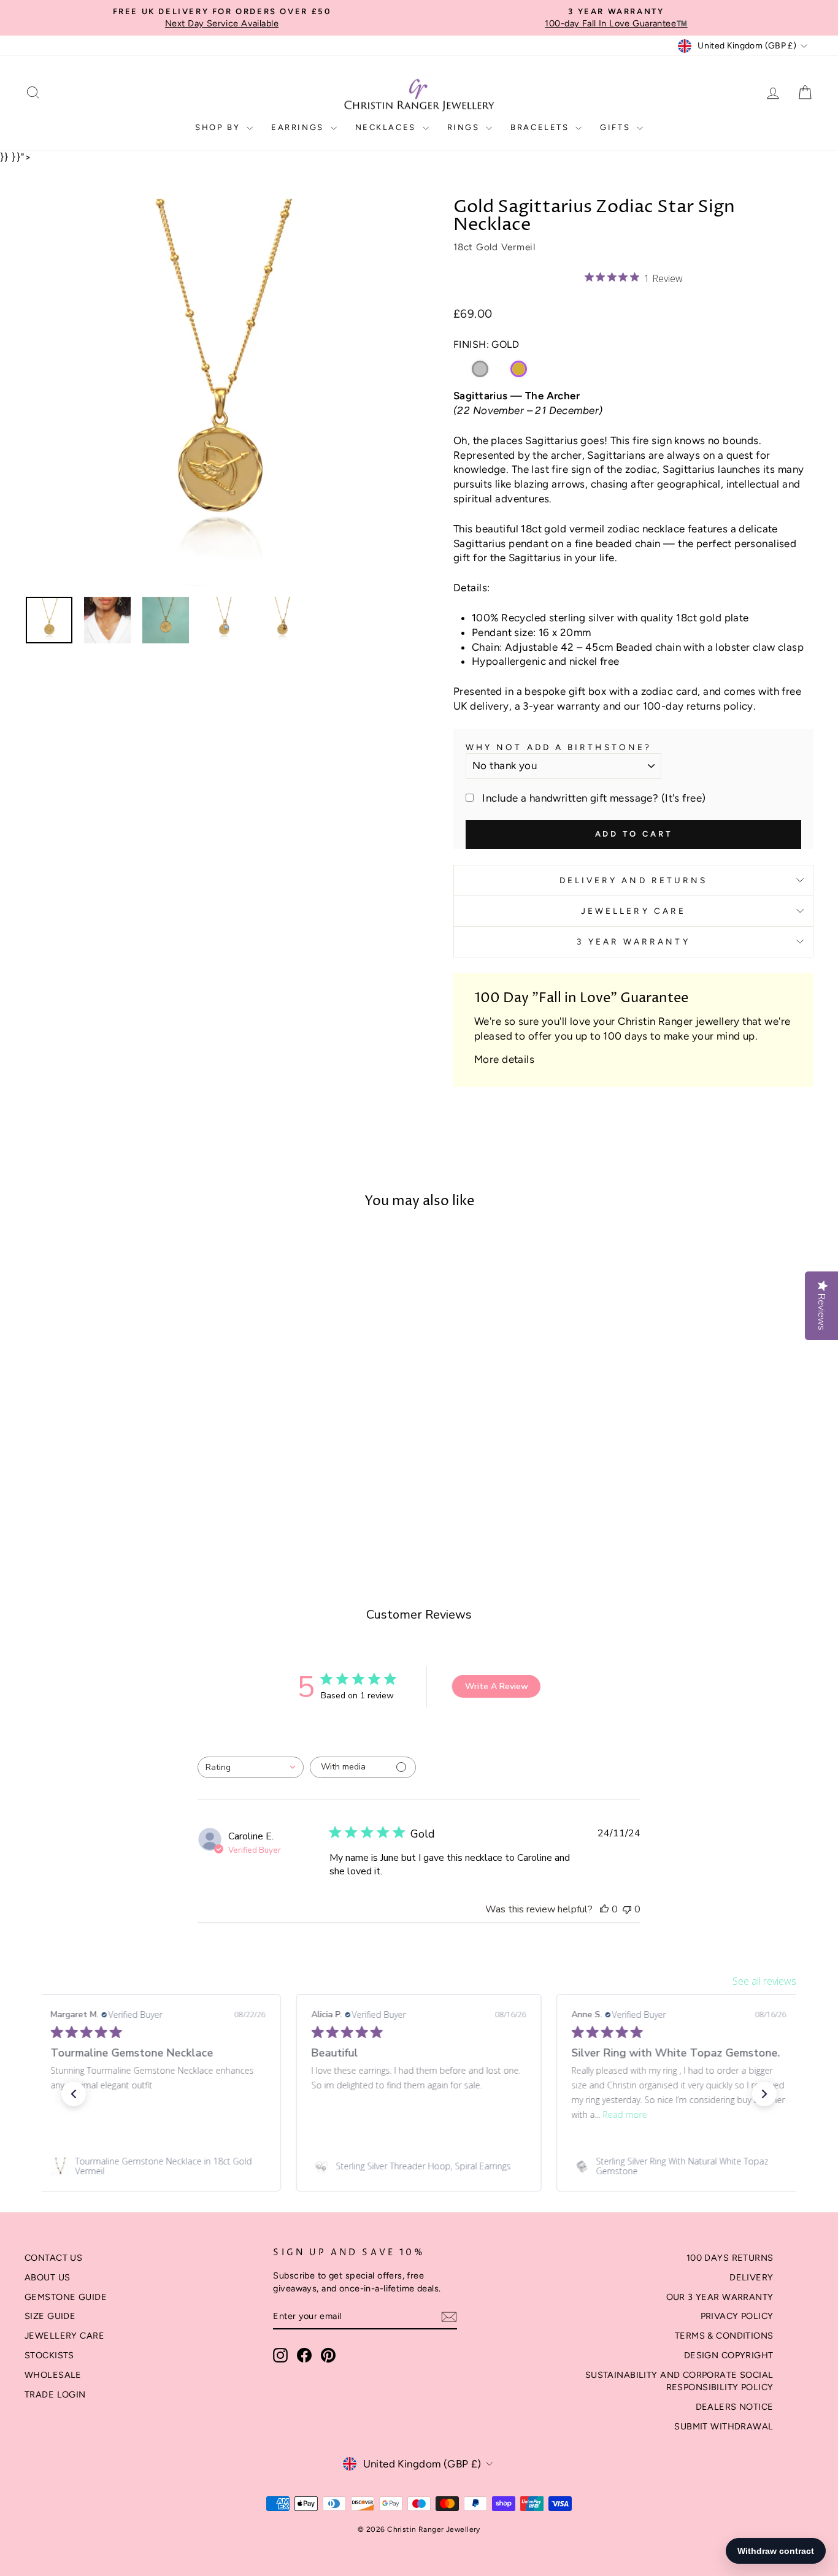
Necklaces (387, 127)
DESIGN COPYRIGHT (729, 2355)
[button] (74, 2094)
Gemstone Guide (66, 2297)
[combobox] (251, 1767)
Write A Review (497, 1686)
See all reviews (764, 1981)
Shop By (219, 127)
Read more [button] (625, 2114)
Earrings (299, 127)
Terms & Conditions (724, 2336)
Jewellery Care (633, 911)
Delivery (751, 2277)
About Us (47, 2277)
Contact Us (53, 2258)
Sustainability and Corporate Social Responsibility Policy (679, 2381)
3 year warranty (633, 941)
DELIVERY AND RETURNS (634, 880)
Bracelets (541, 127)
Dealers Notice (735, 2407)
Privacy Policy (737, 2316)
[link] (158, 2166)
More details (504, 1059)
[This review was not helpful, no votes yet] (627, 1909)
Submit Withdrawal (724, 2426)
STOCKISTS (49, 2355)
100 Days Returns (730, 2258)
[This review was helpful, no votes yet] (604, 1909)
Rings (465, 127)
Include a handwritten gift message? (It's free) (594, 798)
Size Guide (50, 2316)
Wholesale (53, 2375)
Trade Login (55, 2394)
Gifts (617, 127)
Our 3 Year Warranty (720, 2297)
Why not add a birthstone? (559, 747)
